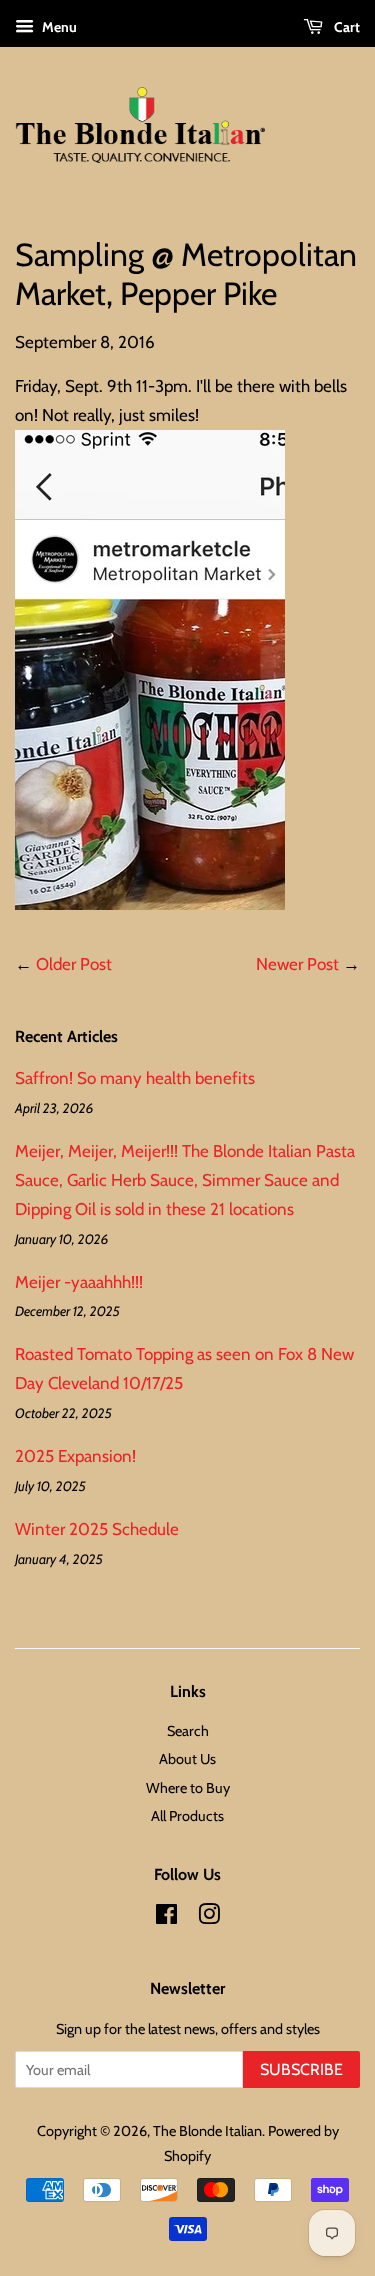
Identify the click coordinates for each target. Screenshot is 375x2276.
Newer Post (297, 964)
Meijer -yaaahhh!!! (79, 1282)
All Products (187, 1816)
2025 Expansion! (75, 1456)
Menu (58, 27)
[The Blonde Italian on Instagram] (209, 1918)
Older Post (74, 964)
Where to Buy (188, 1788)
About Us (187, 1759)
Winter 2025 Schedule (97, 1529)
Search (188, 1731)
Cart (345, 27)
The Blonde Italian (207, 2131)
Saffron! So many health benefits (135, 1078)
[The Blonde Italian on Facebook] (166, 1918)
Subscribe (301, 2069)
